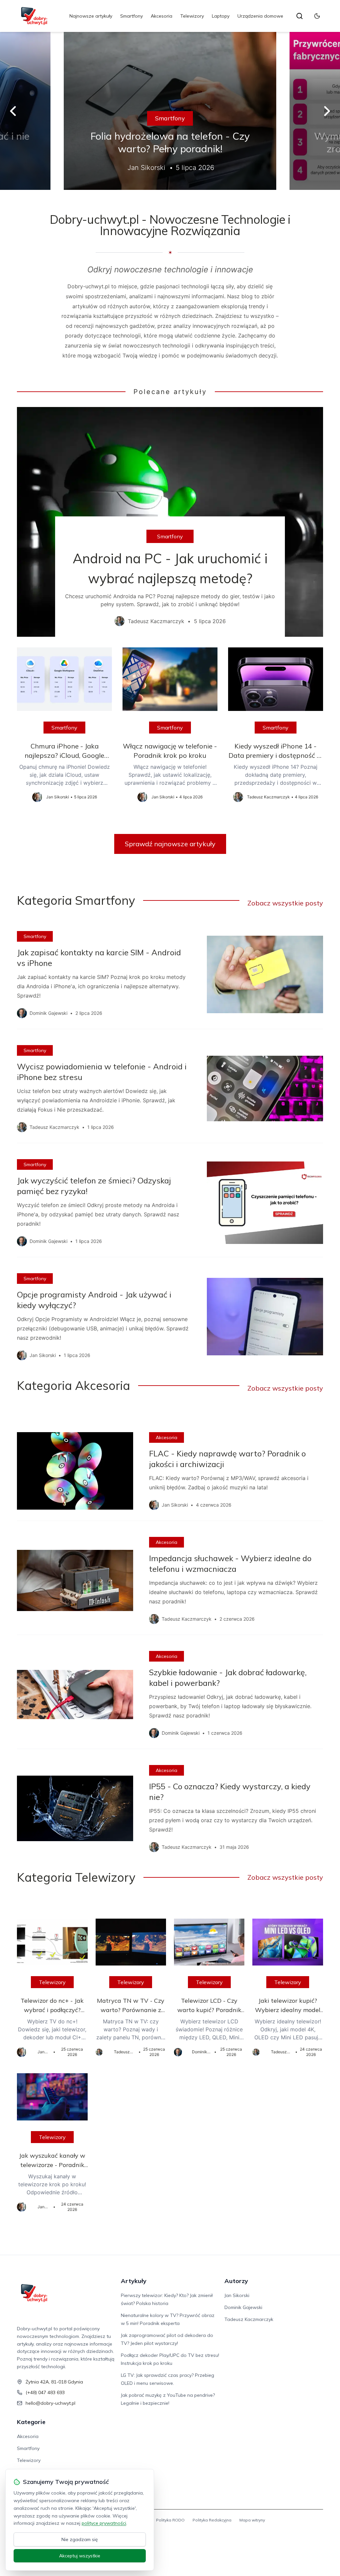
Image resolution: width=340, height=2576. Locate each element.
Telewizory (192, 16)
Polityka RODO (170, 2520)
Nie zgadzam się (80, 2539)
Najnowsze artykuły (91, 16)
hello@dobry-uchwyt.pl (50, 2403)
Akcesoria (162, 16)
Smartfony (131, 16)
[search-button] (299, 16)
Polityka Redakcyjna (212, 2520)
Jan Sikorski (237, 2295)
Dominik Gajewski (243, 2307)
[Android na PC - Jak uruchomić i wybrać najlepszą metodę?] (170, 522)
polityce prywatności (104, 2523)
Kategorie (31, 2422)
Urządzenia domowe (260, 16)
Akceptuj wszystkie (80, 2556)
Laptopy (221, 16)
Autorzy (236, 2281)
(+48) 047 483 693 (45, 2392)
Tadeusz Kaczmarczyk (249, 2319)
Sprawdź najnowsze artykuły (170, 844)
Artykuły (134, 2281)
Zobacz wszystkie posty (285, 903)
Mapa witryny (252, 2520)
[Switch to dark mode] (317, 16)
